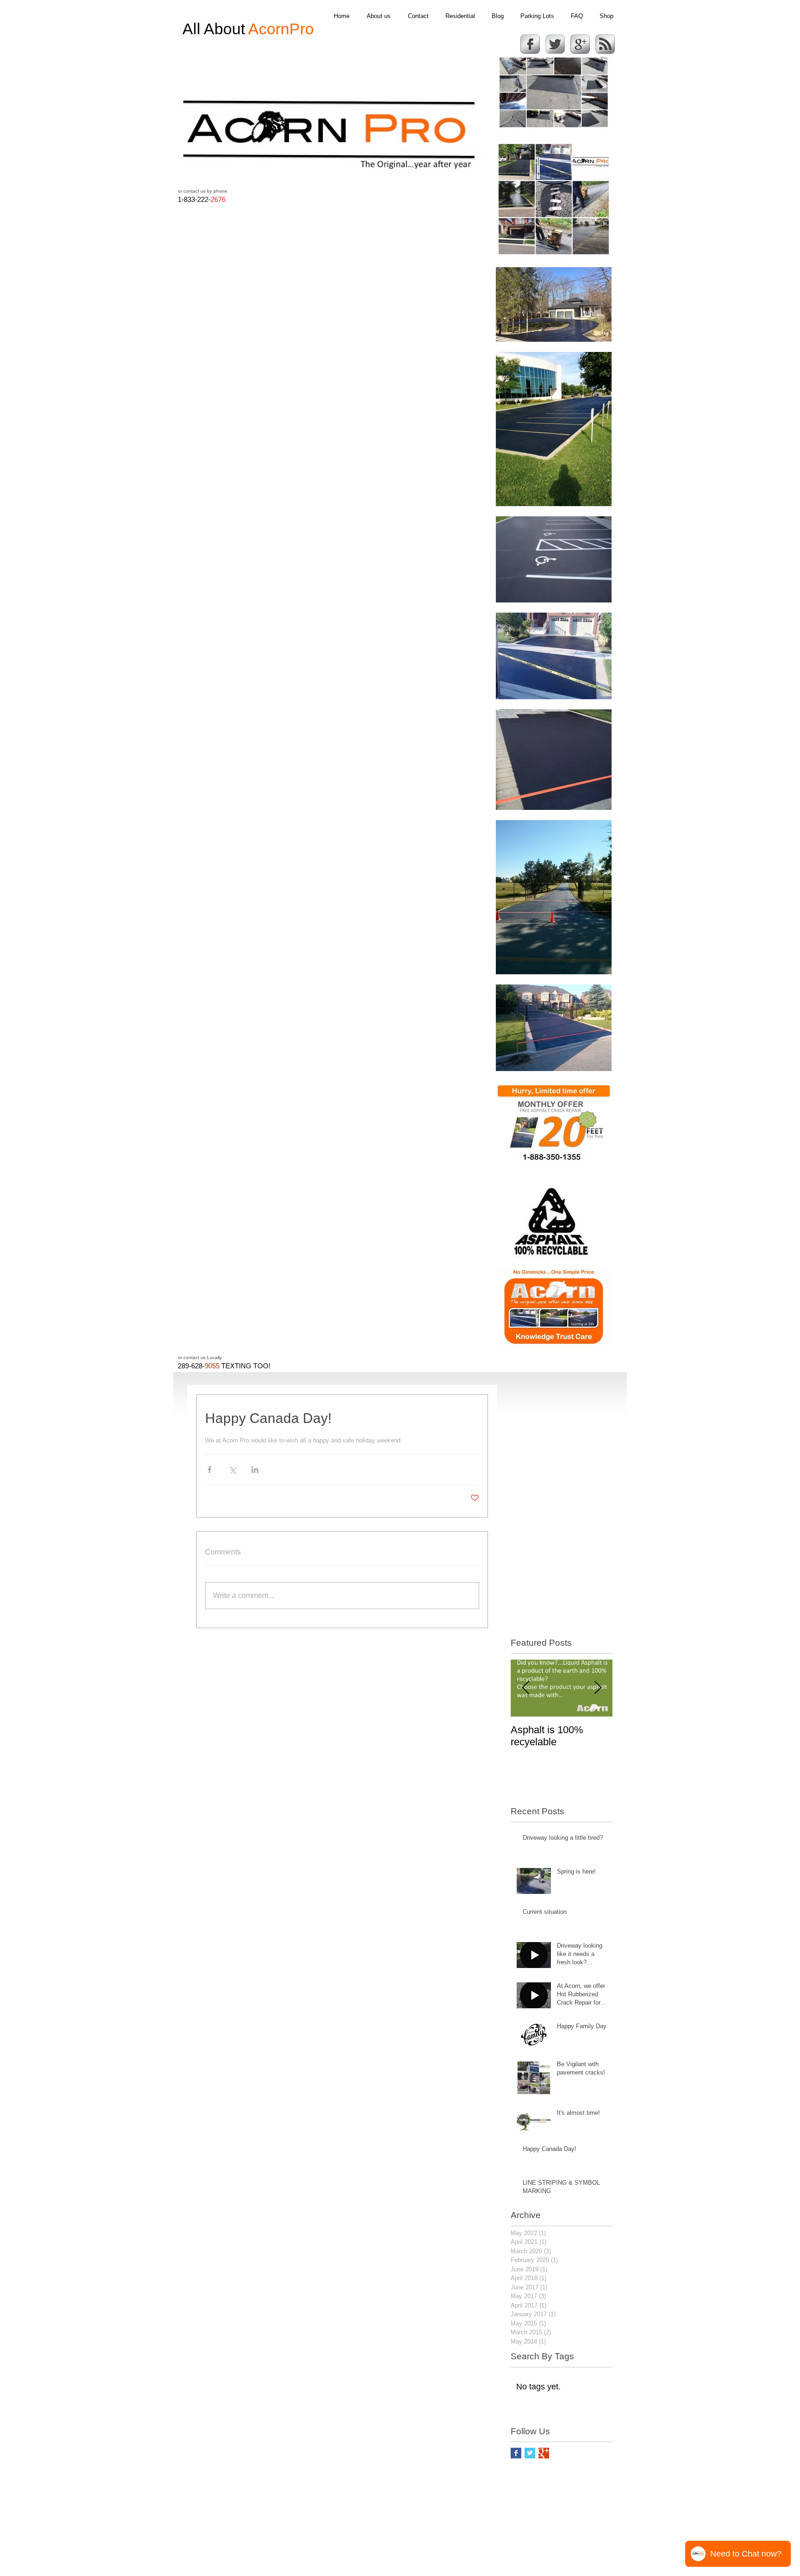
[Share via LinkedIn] (255, 1470)
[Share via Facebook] (209, 1470)
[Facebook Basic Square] (516, 2453)
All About (248, 29)
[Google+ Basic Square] (544, 2453)
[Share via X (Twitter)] (232, 1470)
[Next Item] (598, 1688)
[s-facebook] (530, 44)
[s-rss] (605, 44)
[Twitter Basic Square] (530, 2453)
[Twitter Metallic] (555, 44)
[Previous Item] (525, 1688)
